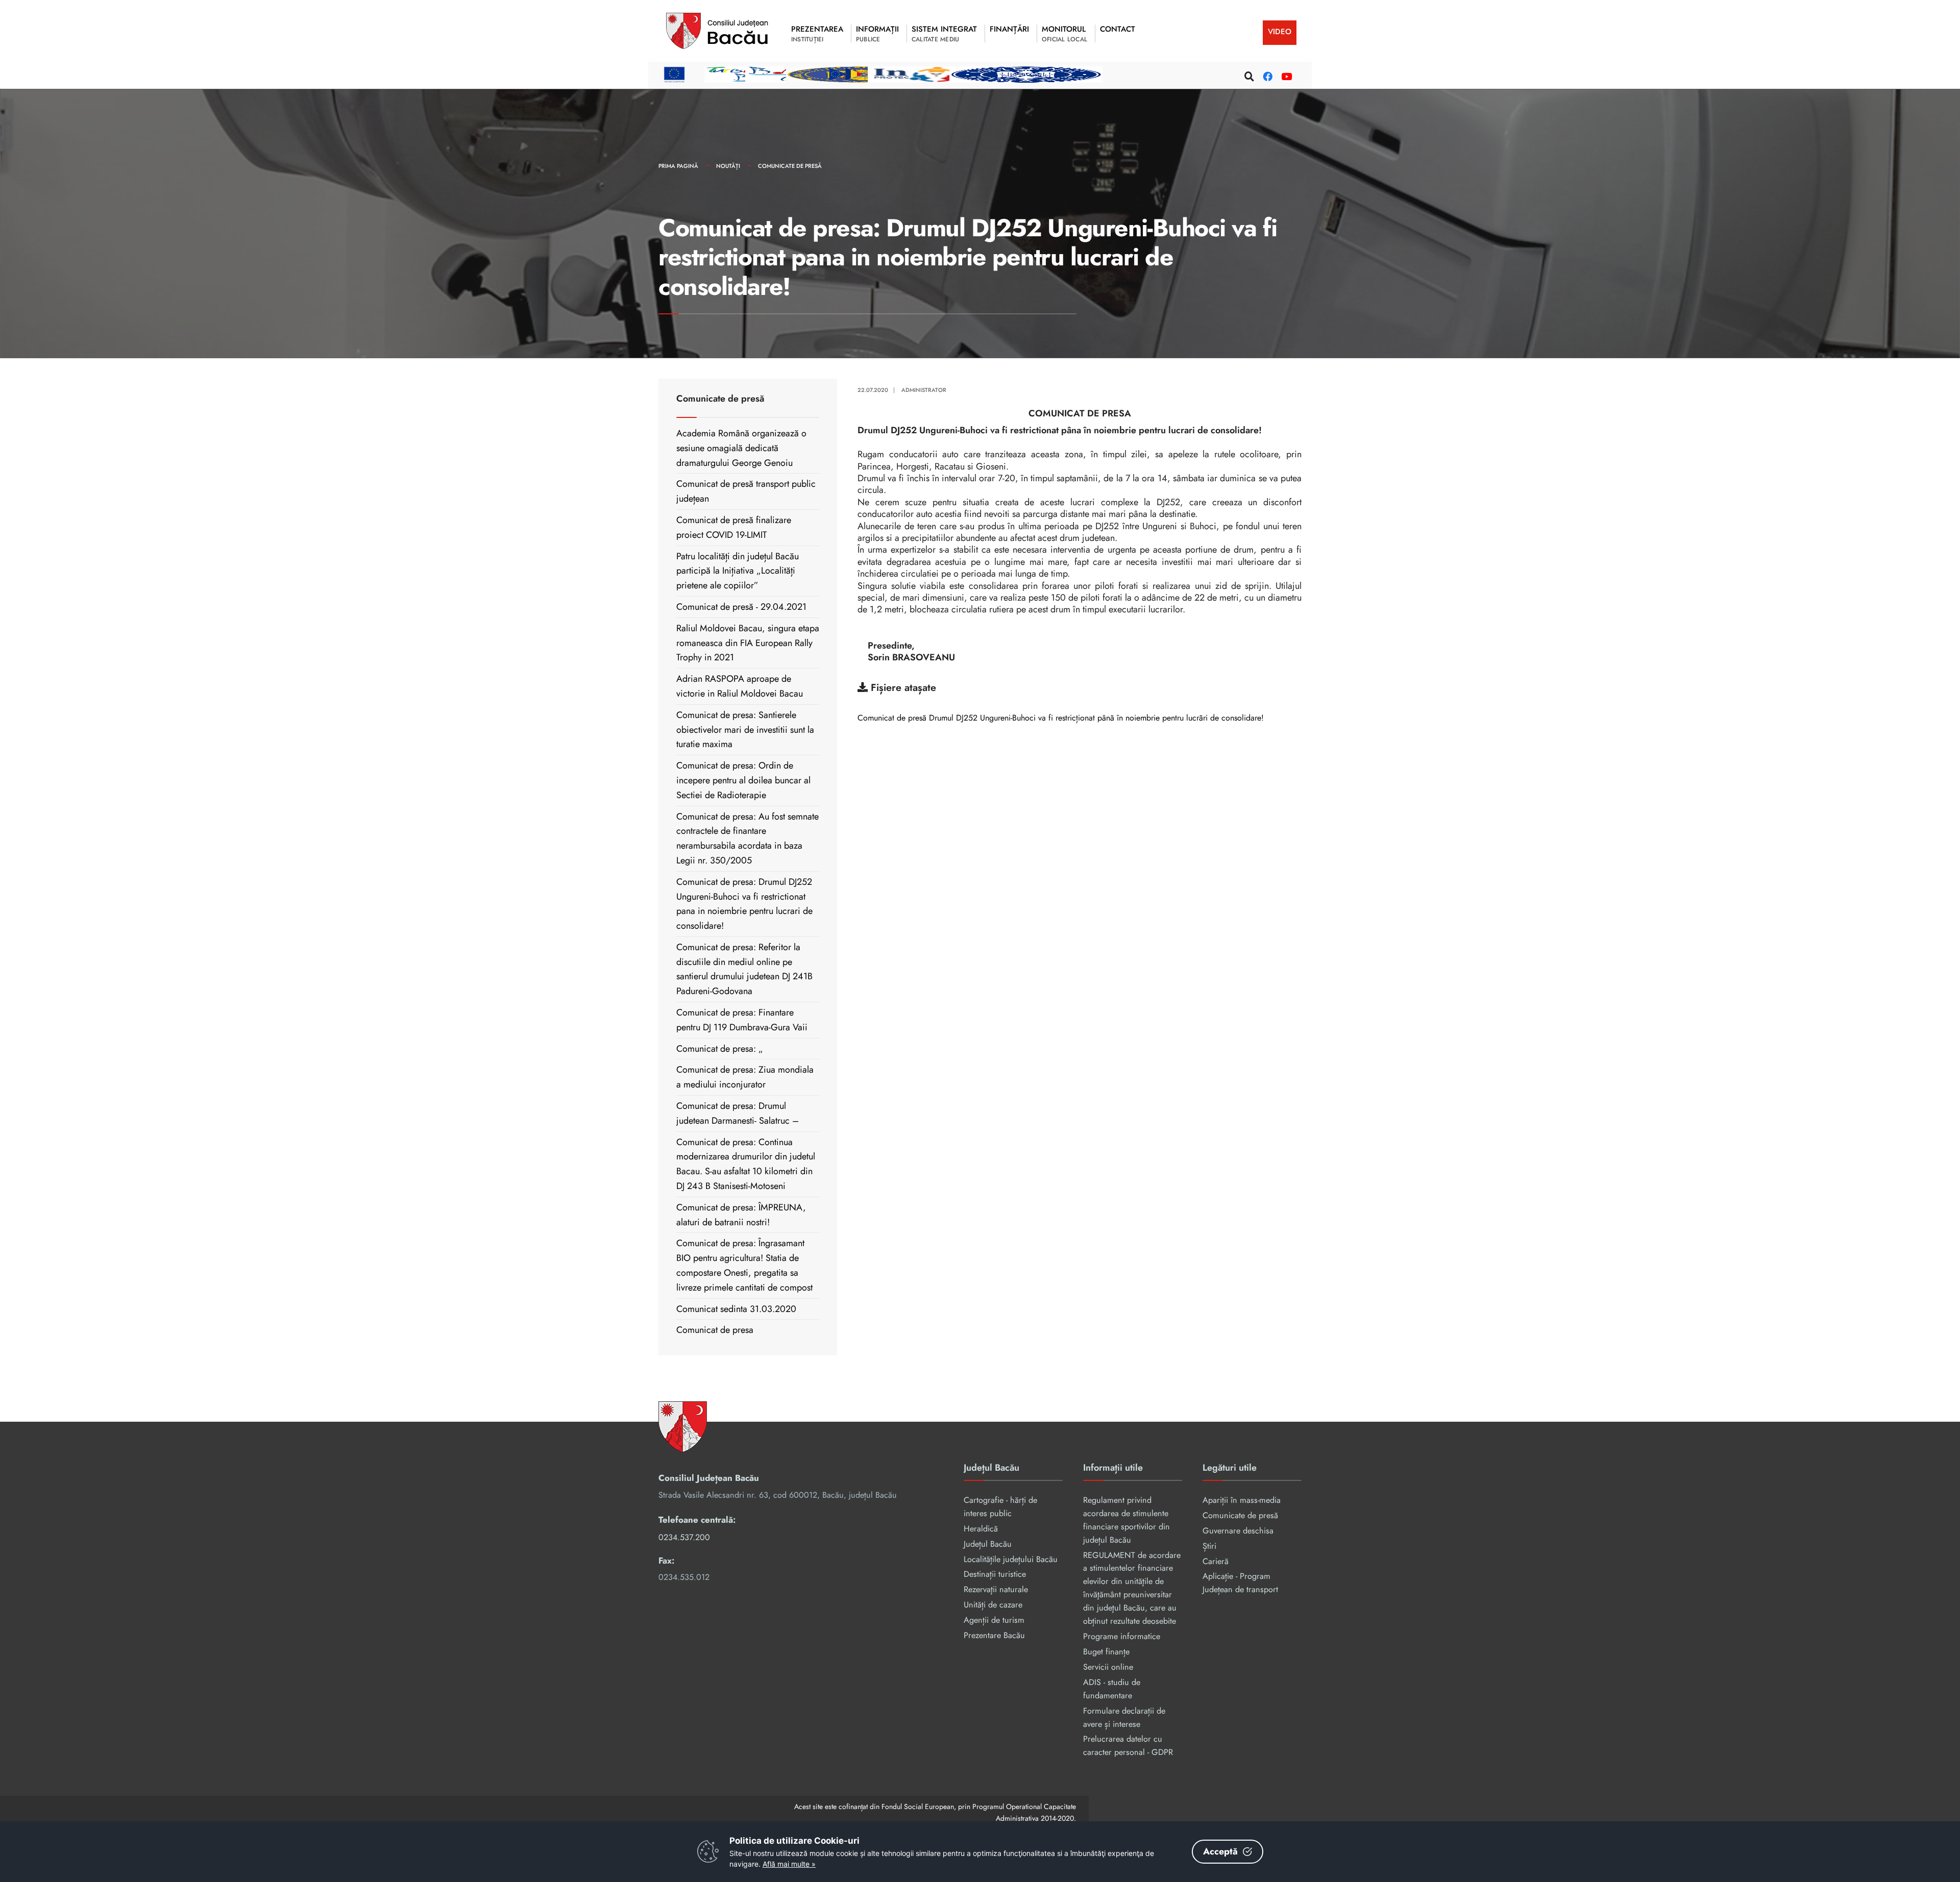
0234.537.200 (684, 1537)
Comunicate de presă (790, 166)
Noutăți (728, 166)
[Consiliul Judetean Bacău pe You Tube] (1285, 75)
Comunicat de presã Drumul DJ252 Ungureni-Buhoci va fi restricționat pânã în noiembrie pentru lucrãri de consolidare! (1061, 719)
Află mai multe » (789, 1864)
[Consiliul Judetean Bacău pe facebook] (1266, 75)
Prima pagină (678, 166)
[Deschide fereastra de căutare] (1248, 75)
